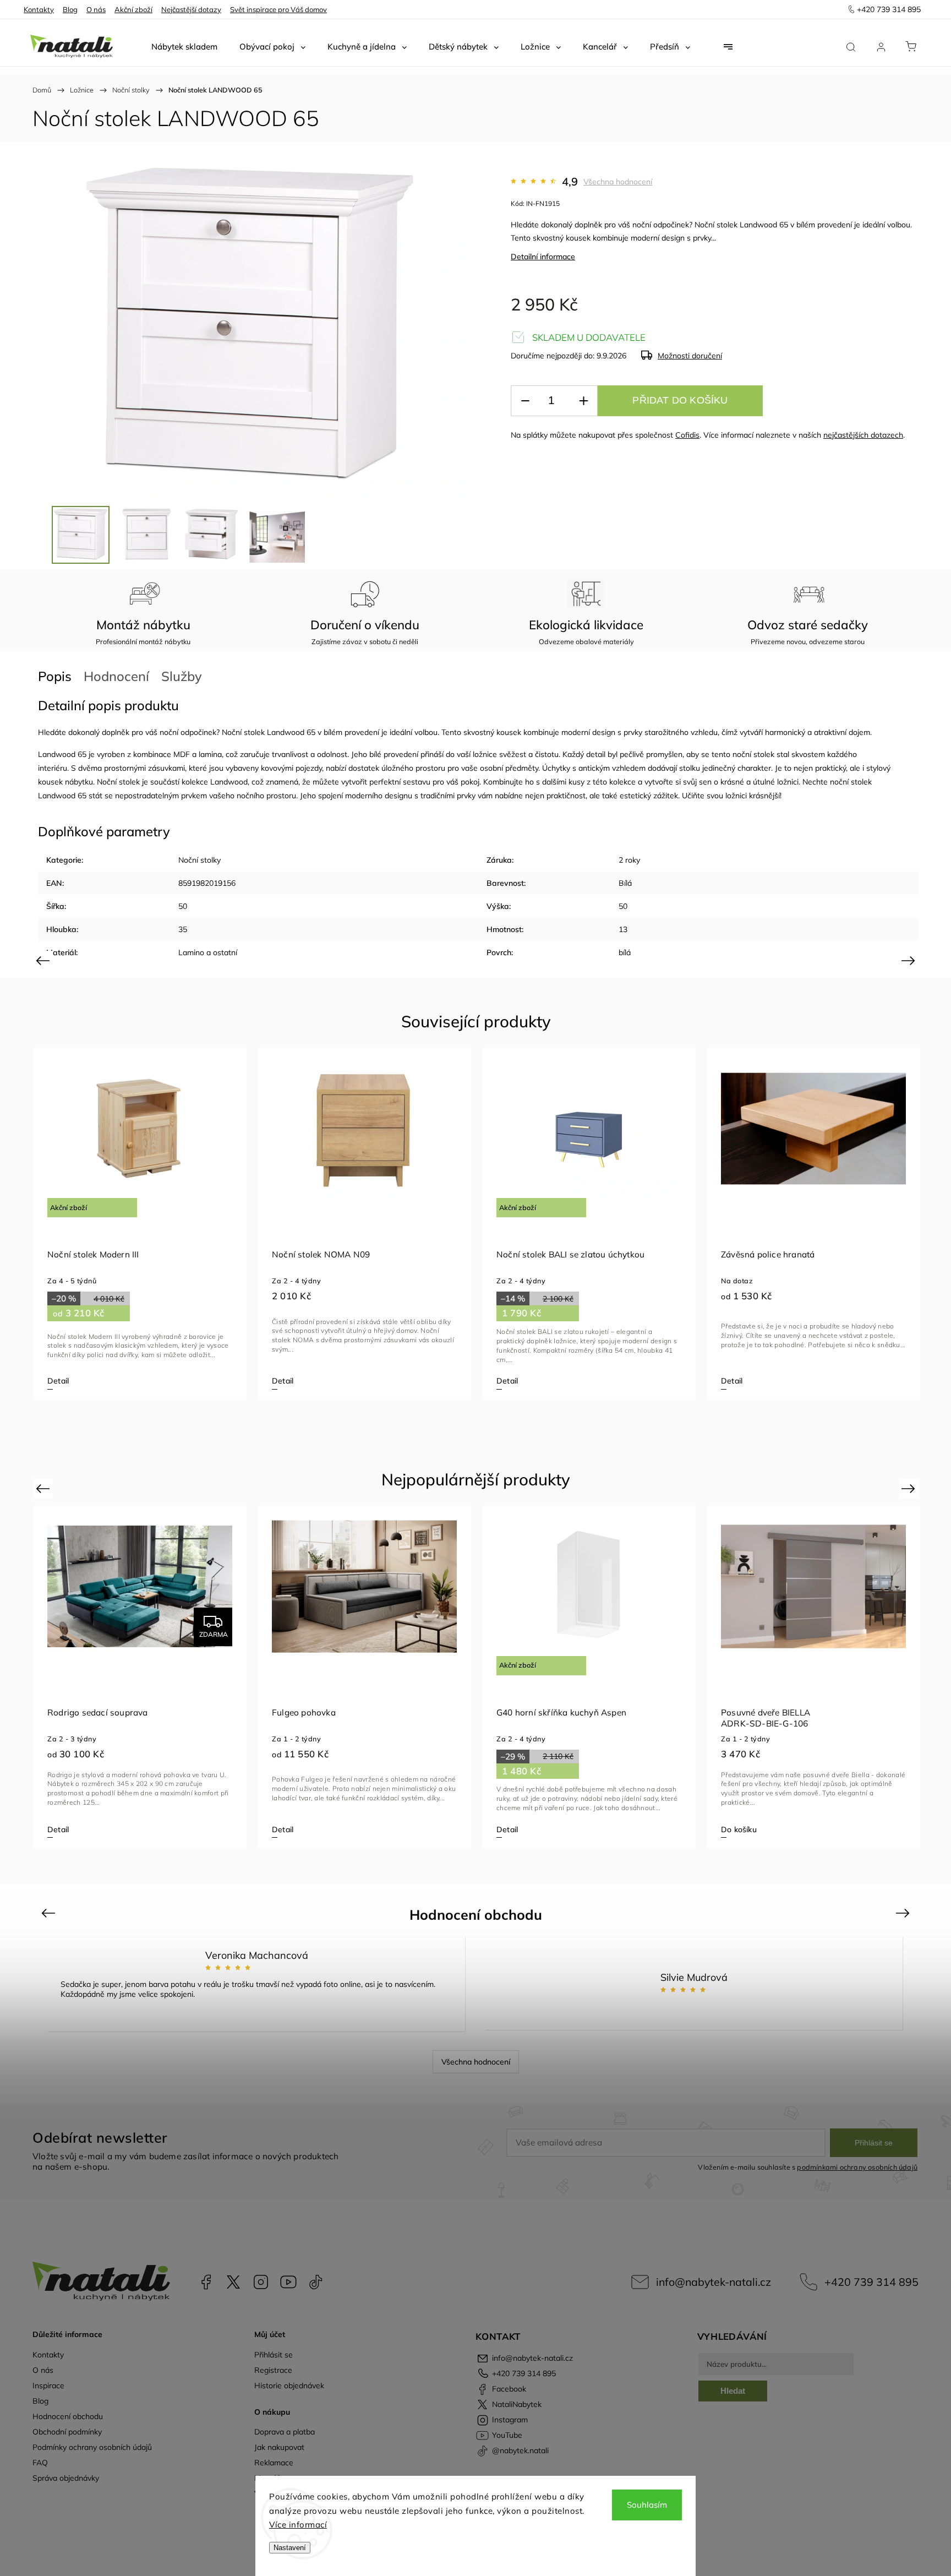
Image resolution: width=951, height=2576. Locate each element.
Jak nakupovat (279, 2447)
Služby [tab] (182, 676)
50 (183, 906)
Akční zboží (133, 9)
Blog (70, 9)
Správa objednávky (66, 2478)
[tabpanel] (140, 1224)
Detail (58, 1381)
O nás (96, 9)
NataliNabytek (233, 2282)
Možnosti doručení (690, 356)
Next (910, 960)
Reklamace (274, 2463)
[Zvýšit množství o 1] (583, 401)
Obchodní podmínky (67, 2432)
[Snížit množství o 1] (525, 401)
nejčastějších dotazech (863, 435)
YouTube (288, 2282)
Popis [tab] (55, 676)
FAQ (40, 2463)
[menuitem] (184, 47)
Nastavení (290, 2548)
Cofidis (687, 435)
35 (183, 929)
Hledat (733, 2391)
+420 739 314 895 (871, 2282)
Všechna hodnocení (618, 182)
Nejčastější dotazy (191, 9)
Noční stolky (200, 860)
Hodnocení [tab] (116, 676)
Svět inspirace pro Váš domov (278, 9)
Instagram (261, 2282)
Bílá (625, 883)
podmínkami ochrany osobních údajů (857, 2167)
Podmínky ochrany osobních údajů (92, 2447)
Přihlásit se (874, 2143)
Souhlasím (647, 2505)
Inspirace (48, 2386)
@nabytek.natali (316, 2282)
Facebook (206, 2282)
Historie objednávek (289, 2386)
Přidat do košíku (680, 400)
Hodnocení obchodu (68, 2416)
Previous (44, 960)
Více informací (298, 2525)
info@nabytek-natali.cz (714, 2282)
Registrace (273, 2370)
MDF (182, 754)
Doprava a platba (285, 2432)
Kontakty (39, 9)
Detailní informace (543, 257)
